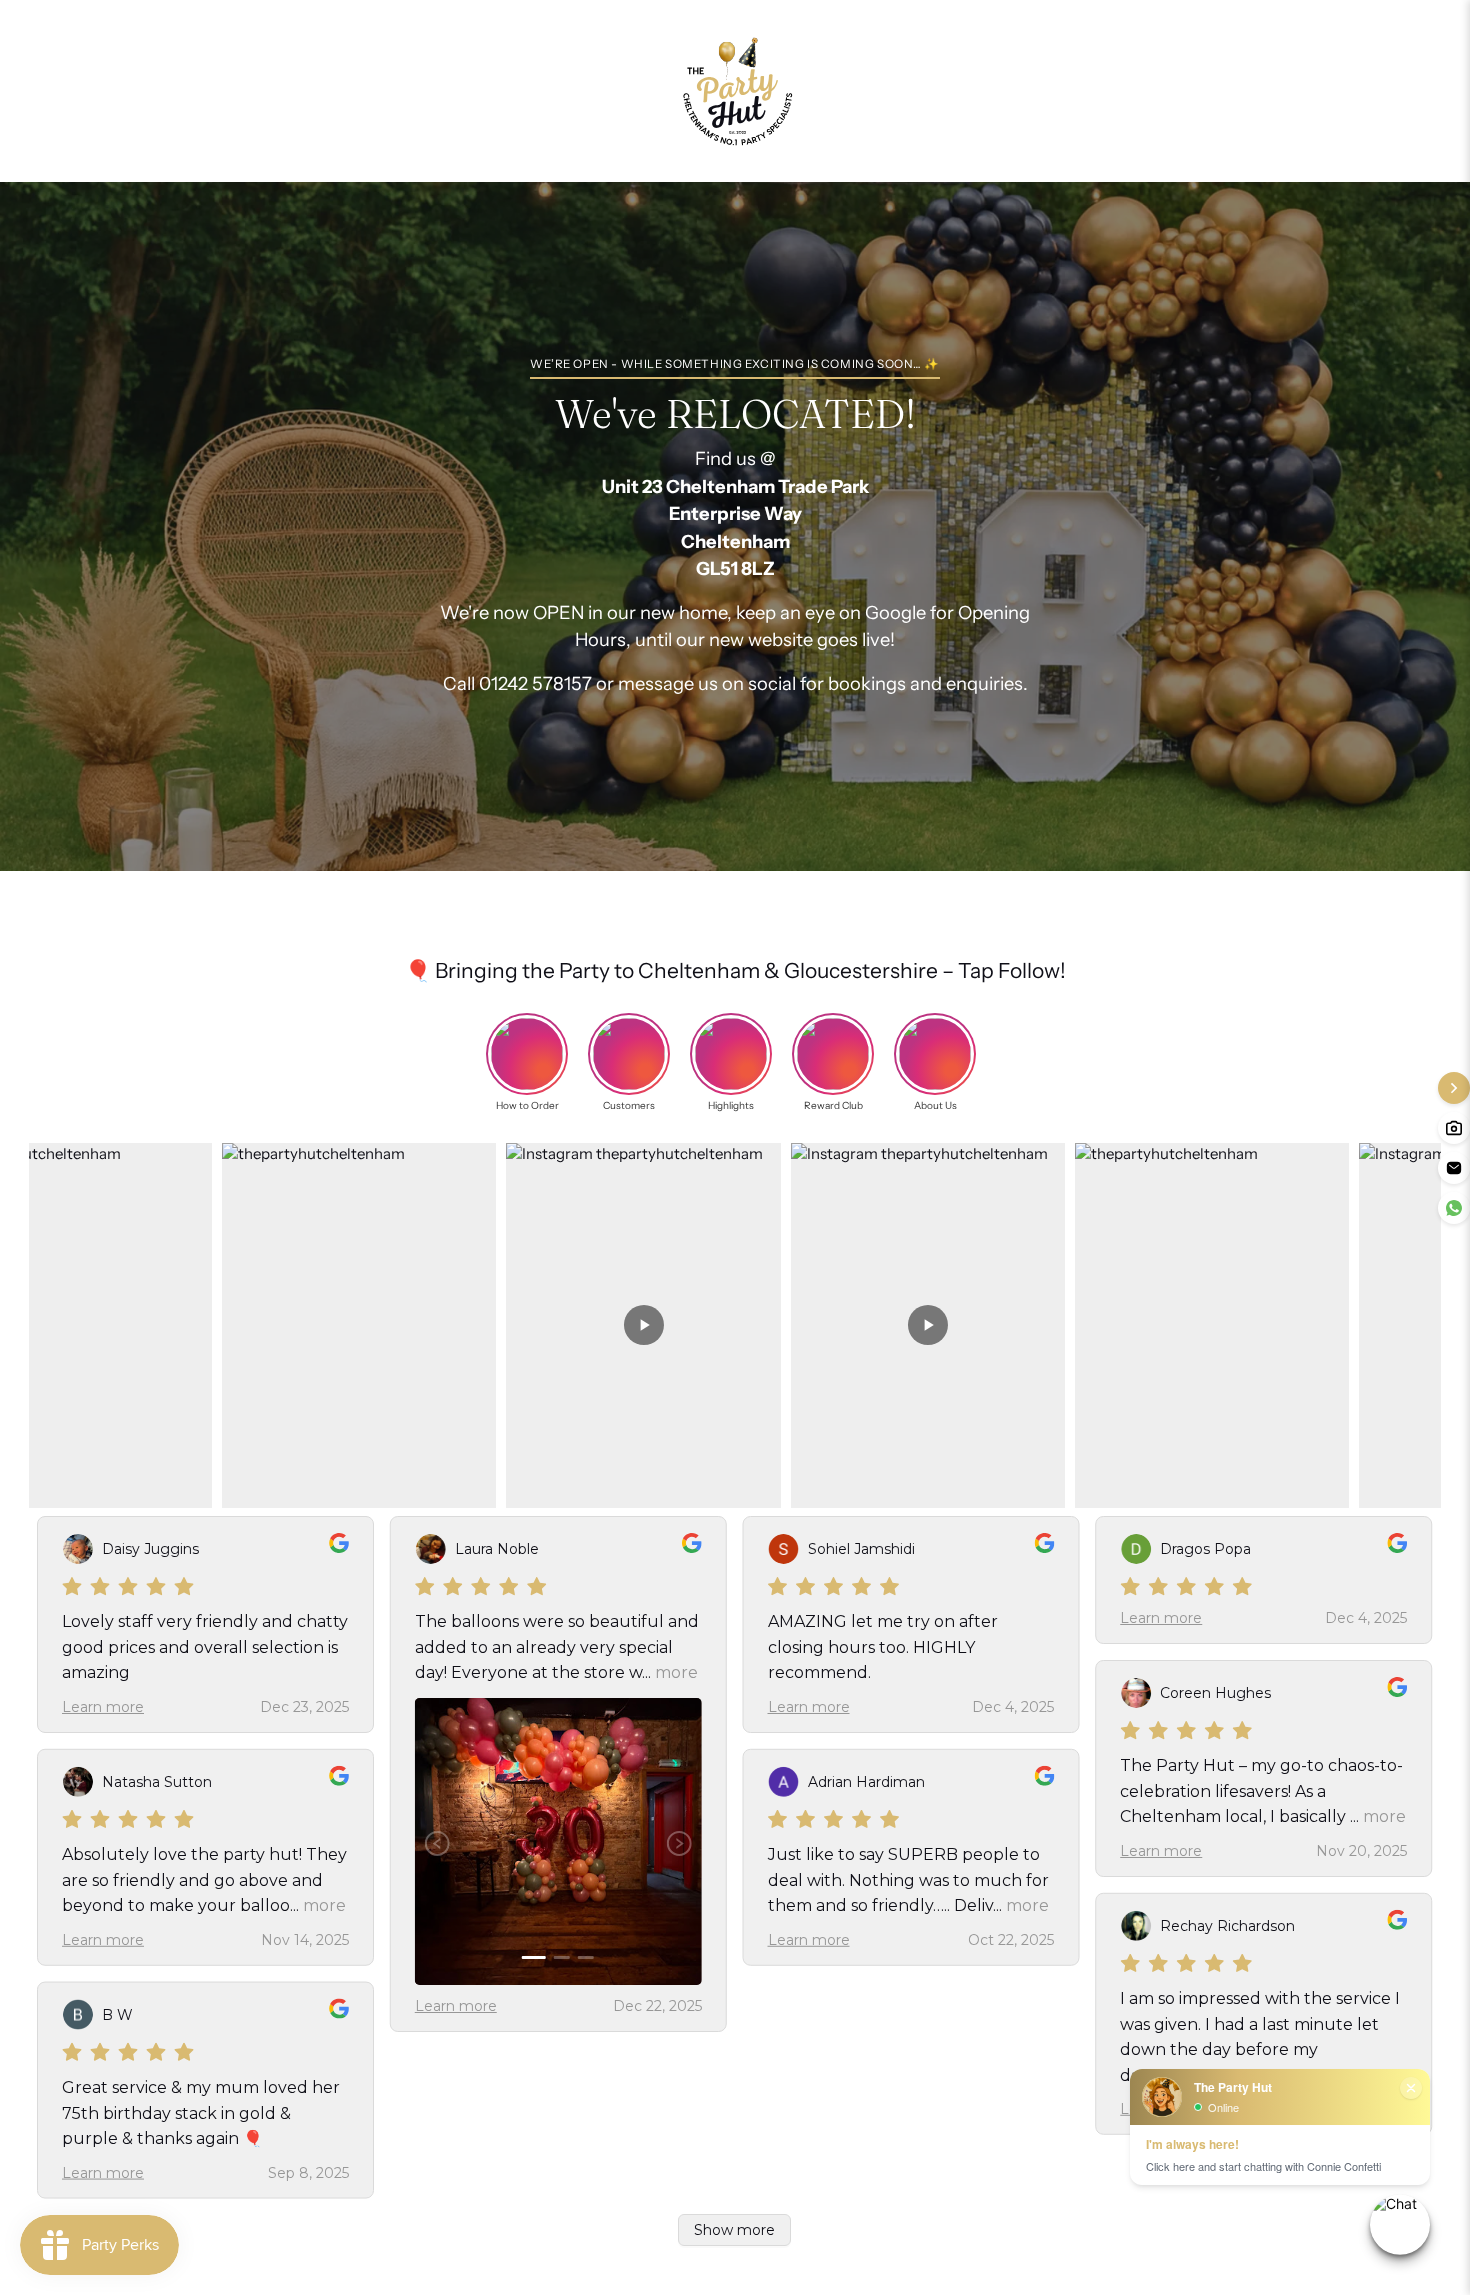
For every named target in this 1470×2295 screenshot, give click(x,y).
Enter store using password (952, 90)
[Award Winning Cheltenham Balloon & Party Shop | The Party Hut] (735, 91)
